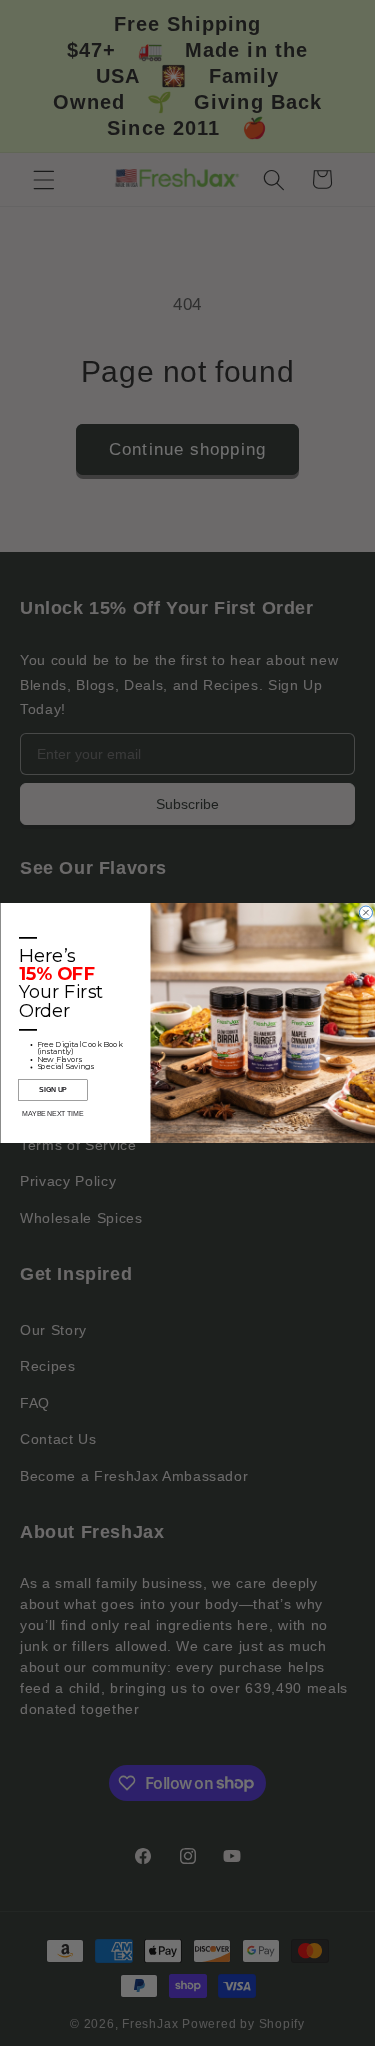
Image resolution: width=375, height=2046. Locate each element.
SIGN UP (53, 1090)
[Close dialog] (365, 912)
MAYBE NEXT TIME (52, 1114)
